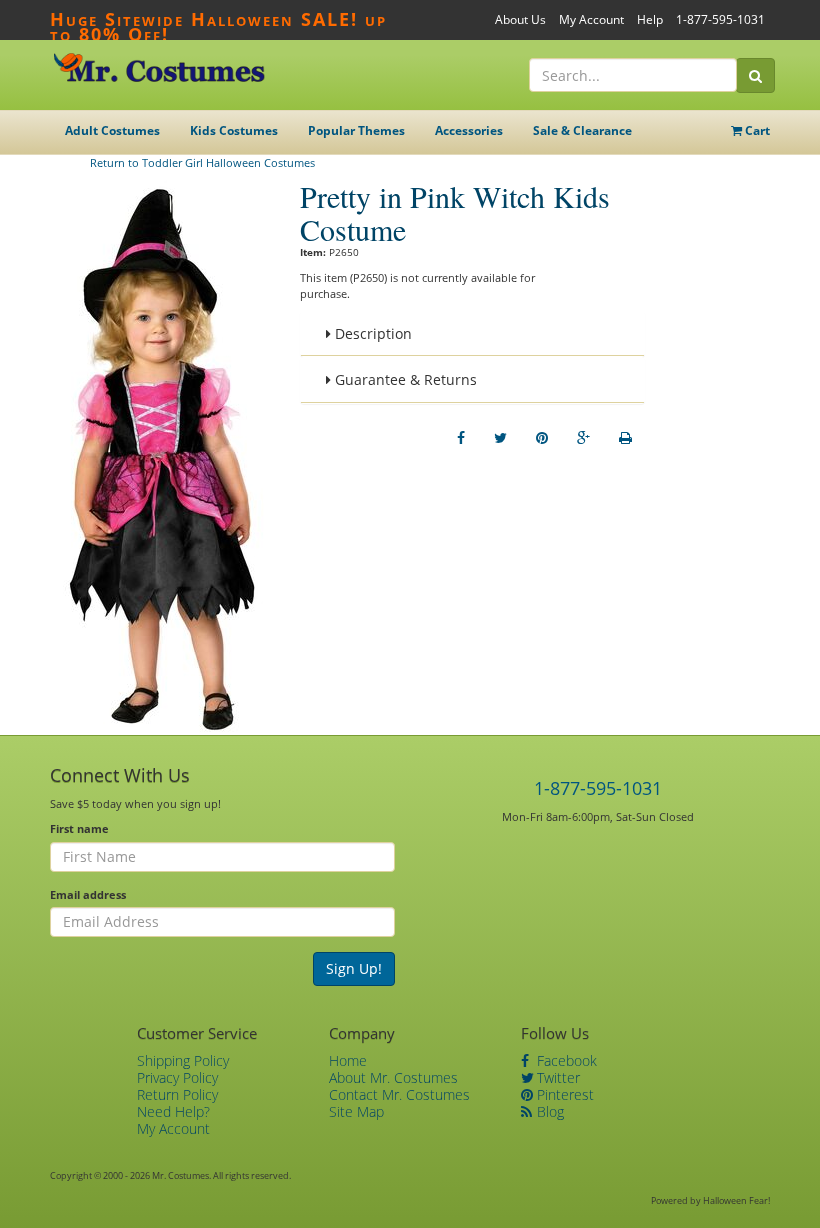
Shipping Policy (183, 1060)
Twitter (556, 1077)
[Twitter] (500, 438)
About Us (520, 19)
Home (348, 1060)
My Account (591, 19)
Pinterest (563, 1094)
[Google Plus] (583, 438)
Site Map (356, 1111)
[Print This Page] (625, 438)
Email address (88, 894)
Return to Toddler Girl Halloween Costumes (202, 162)
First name (79, 828)
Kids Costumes (234, 130)
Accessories (469, 130)
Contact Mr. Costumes (399, 1094)
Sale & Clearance (582, 130)
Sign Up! (354, 968)
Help (650, 19)
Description (371, 333)
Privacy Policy (177, 1077)
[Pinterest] (542, 438)
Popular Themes (356, 130)
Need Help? (173, 1111)
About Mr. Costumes (393, 1077)
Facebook (565, 1060)
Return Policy (177, 1094)
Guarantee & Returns (404, 379)
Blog (548, 1111)
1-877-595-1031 (720, 19)
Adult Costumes (112, 130)
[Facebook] (461, 438)
